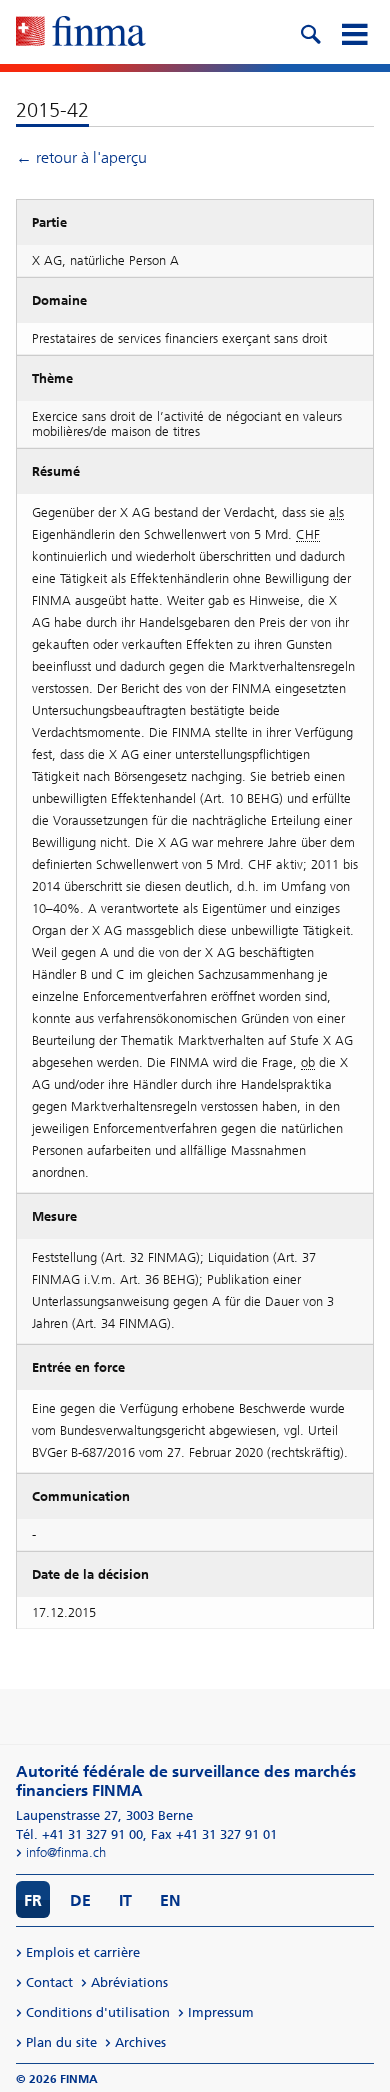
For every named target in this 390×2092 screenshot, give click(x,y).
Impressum (221, 2012)
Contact (49, 1982)
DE (80, 1900)
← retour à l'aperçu (81, 157)
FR (33, 1900)
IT (125, 1900)
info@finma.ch (66, 1852)
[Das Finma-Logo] (81, 33)
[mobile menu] (354, 32)
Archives (140, 2042)
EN (170, 1900)
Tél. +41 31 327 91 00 (79, 1834)
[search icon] (310, 32)
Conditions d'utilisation (98, 2012)
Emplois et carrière (83, 1952)
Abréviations (129, 1982)
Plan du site (61, 2042)
